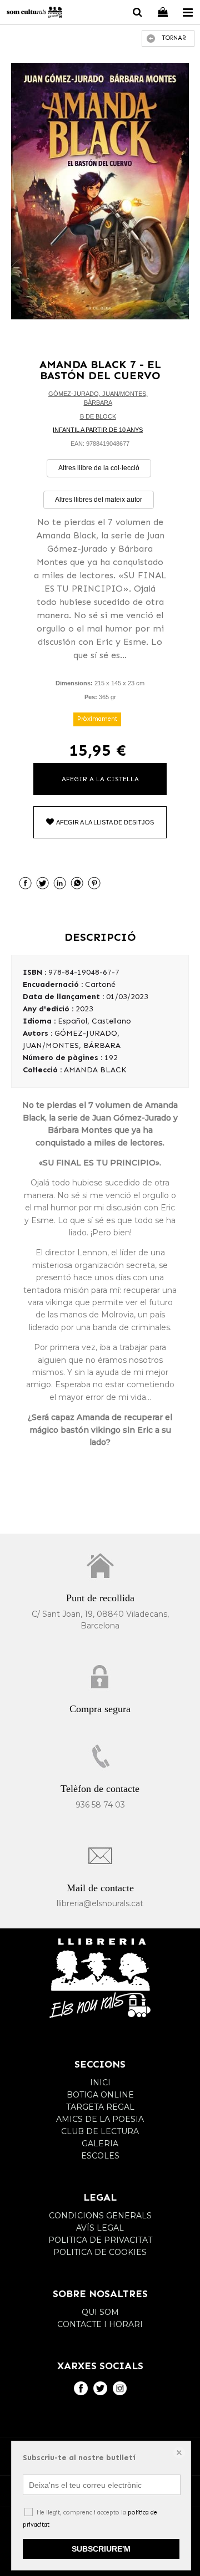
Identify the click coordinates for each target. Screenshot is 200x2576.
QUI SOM (100, 2312)
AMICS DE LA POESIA (100, 2119)
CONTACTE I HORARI (100, 2324)
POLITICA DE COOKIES (100, 2252)
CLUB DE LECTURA (100, 2131)
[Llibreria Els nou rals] (34, 14)
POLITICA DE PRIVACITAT (100, 2240)
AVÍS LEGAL (100, 2228)
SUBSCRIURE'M (101, 2549)
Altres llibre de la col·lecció (99, 468)
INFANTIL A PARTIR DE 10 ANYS (98, 430)
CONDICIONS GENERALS (100, 2216)
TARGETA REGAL (100, 2107)
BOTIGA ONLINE (100, 2095)
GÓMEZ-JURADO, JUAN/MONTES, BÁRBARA (98, 398)
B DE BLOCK (98, 416)
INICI (100, 2083)
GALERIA (100, 2144)
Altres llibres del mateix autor (99, 500)
